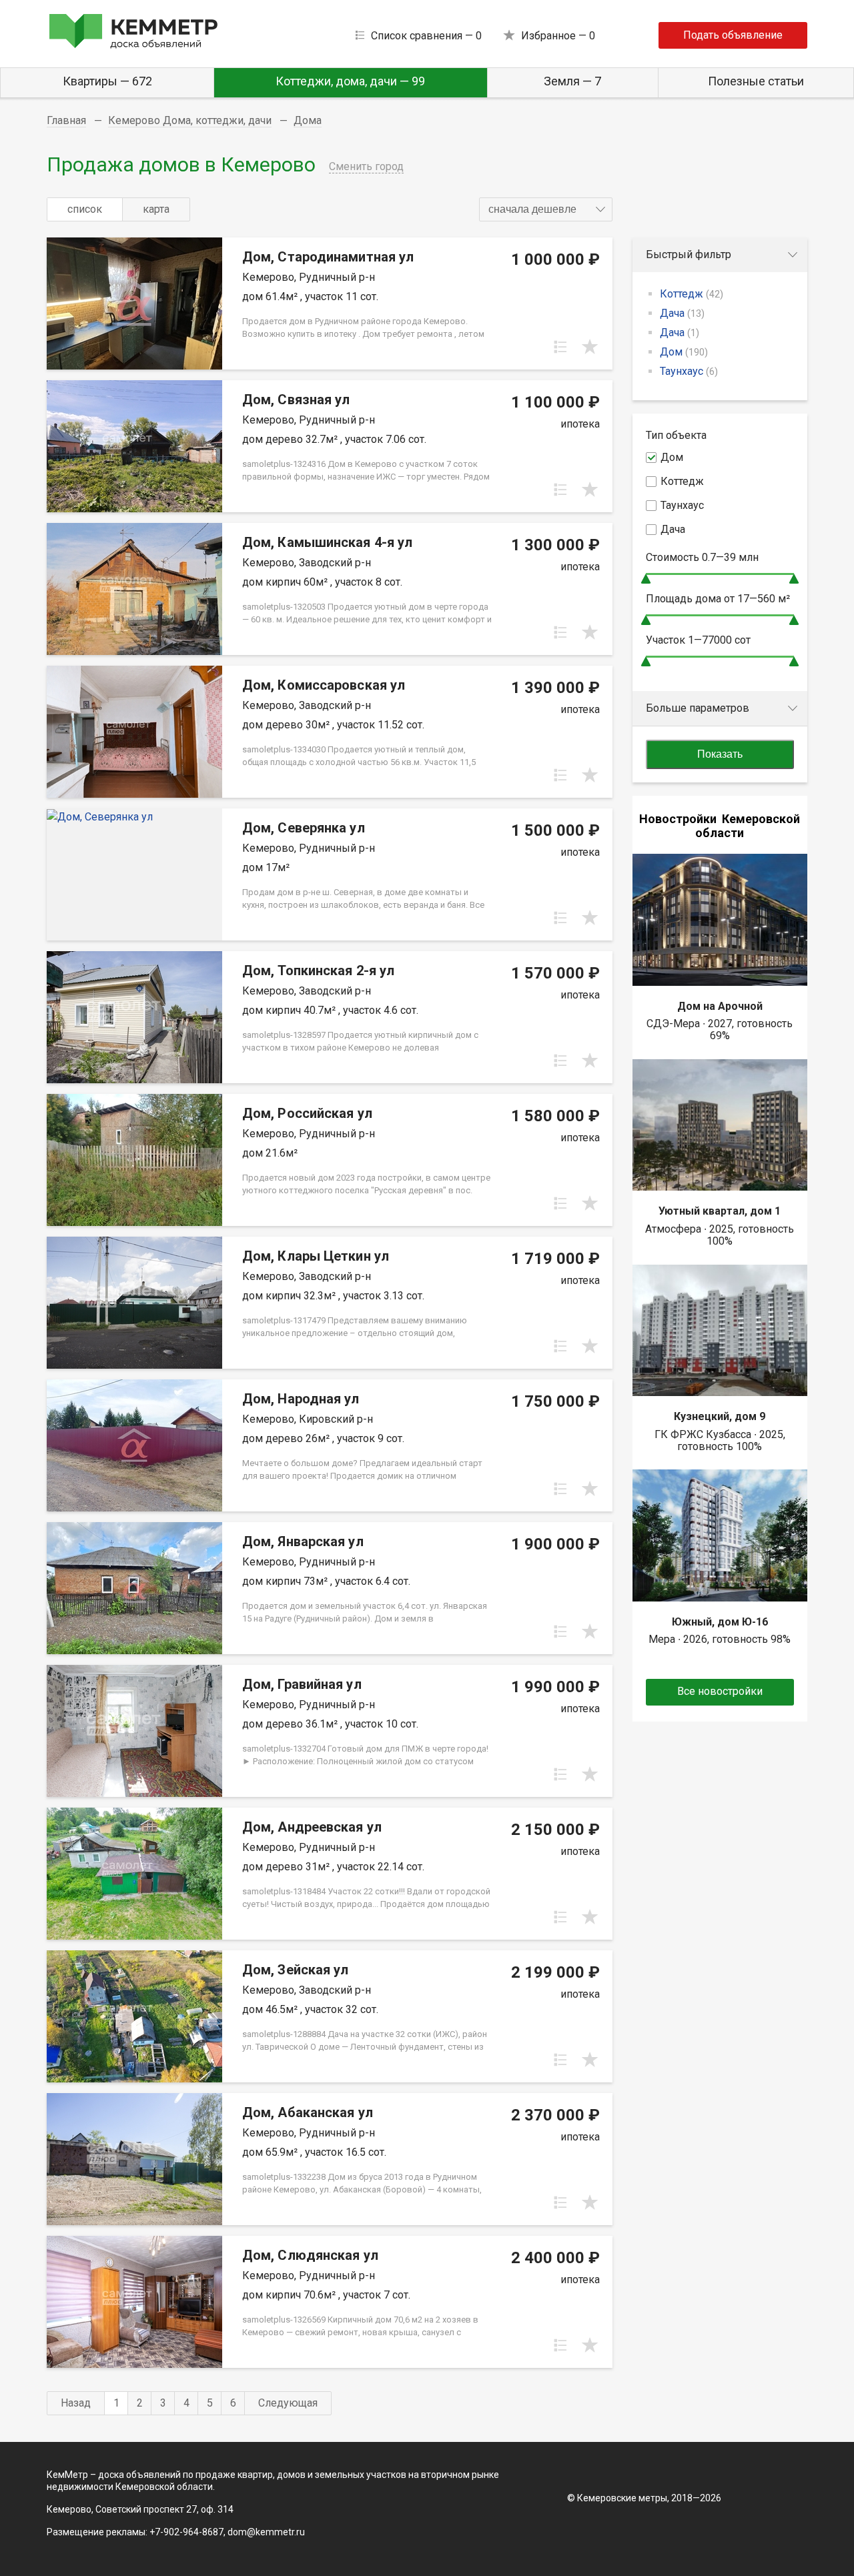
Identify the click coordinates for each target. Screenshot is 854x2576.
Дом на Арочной (720, 1006)
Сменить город (366, 166)
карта (156, 209)
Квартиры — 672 (107, 81)
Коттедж (692, 294)
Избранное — (558, 36)
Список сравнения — (426, 36)
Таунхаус (689, 371)
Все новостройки (720, 1691)
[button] (546, 209)
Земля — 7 (572, 81)
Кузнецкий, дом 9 (720, 1416)
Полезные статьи (756, 81)
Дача (682, 313)
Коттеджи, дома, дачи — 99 (350, 81)
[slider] (646, 579)
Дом (684, 352)
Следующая (288, 2403)
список (85, 209)
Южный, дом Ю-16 (720, 1622)
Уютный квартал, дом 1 (720, 1211)
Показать (720, 754)
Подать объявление (733, 35)
